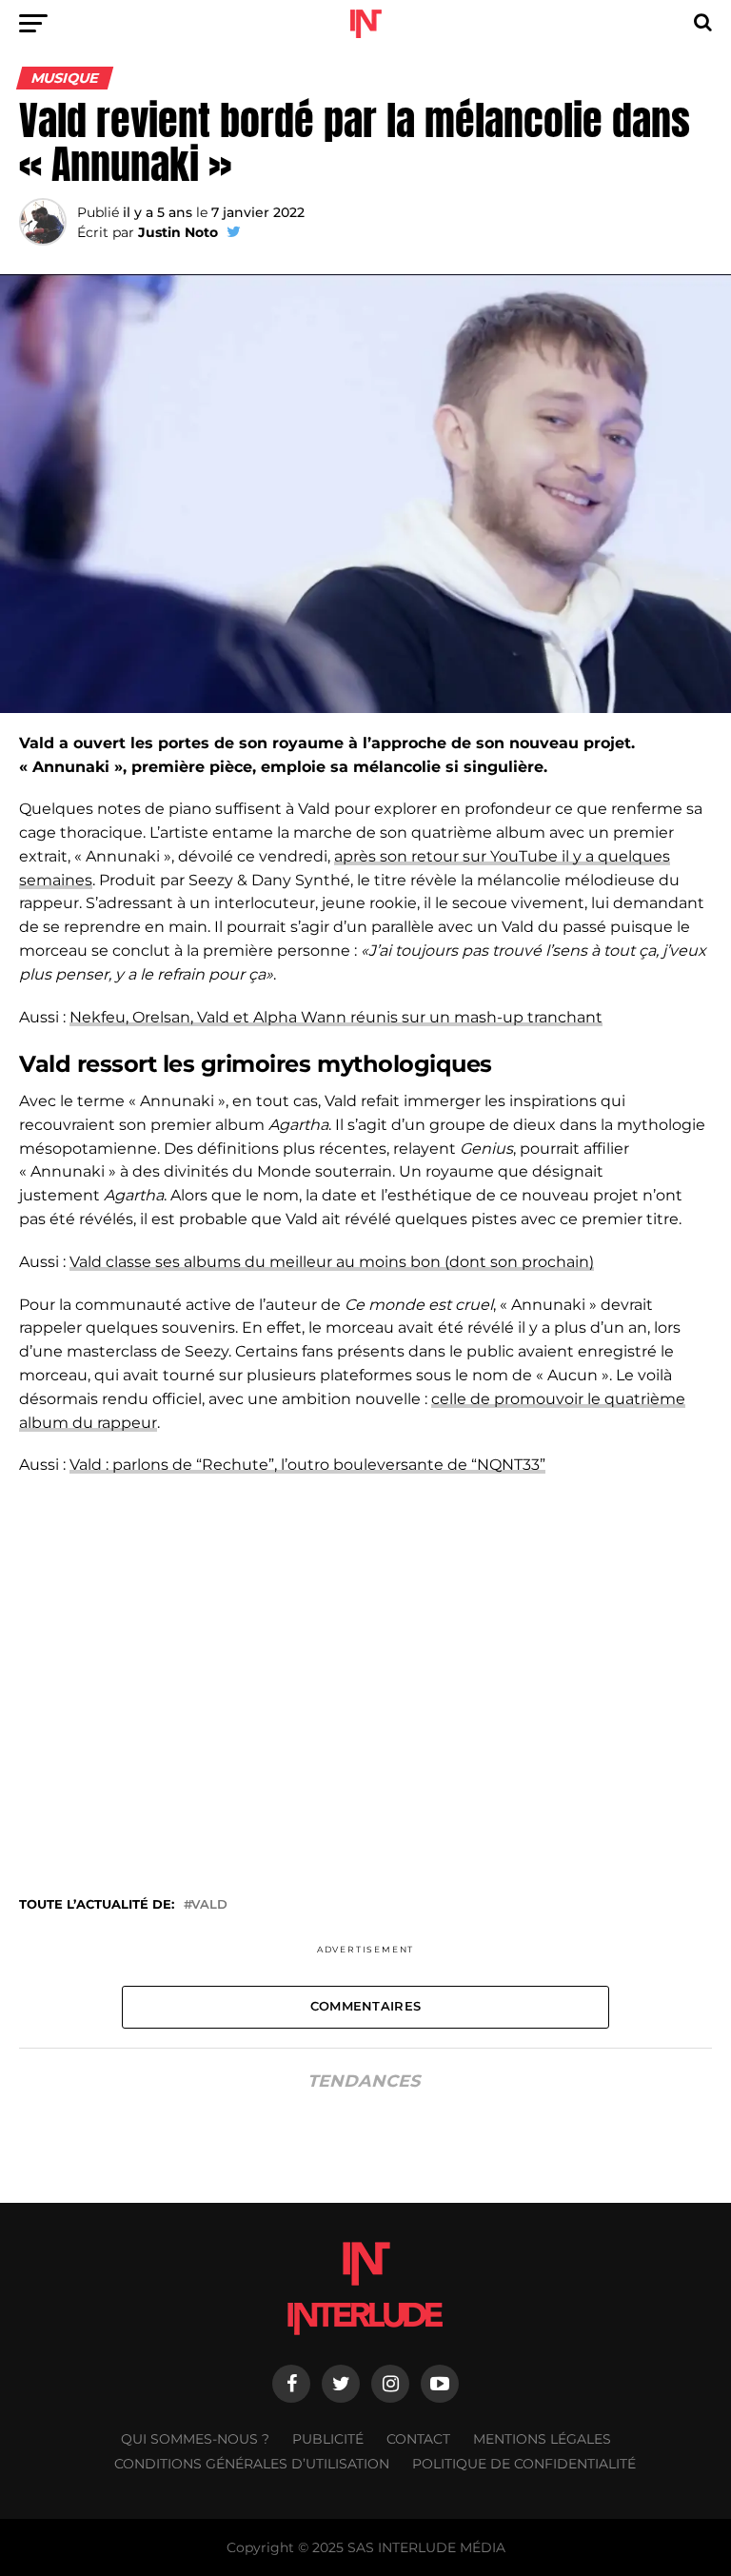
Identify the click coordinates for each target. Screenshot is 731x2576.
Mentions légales (542, 2439)
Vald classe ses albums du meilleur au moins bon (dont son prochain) (332, 1262)
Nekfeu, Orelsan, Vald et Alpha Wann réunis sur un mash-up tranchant (336, 1017)
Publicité (328, 2439)
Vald (209, 1905)
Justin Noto (178, 232)
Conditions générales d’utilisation (252, 2464)
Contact (418, 2439)
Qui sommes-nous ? (195, 2439)
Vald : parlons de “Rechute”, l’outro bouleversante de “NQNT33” (307, 1465)
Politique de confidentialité (524, 2464)
